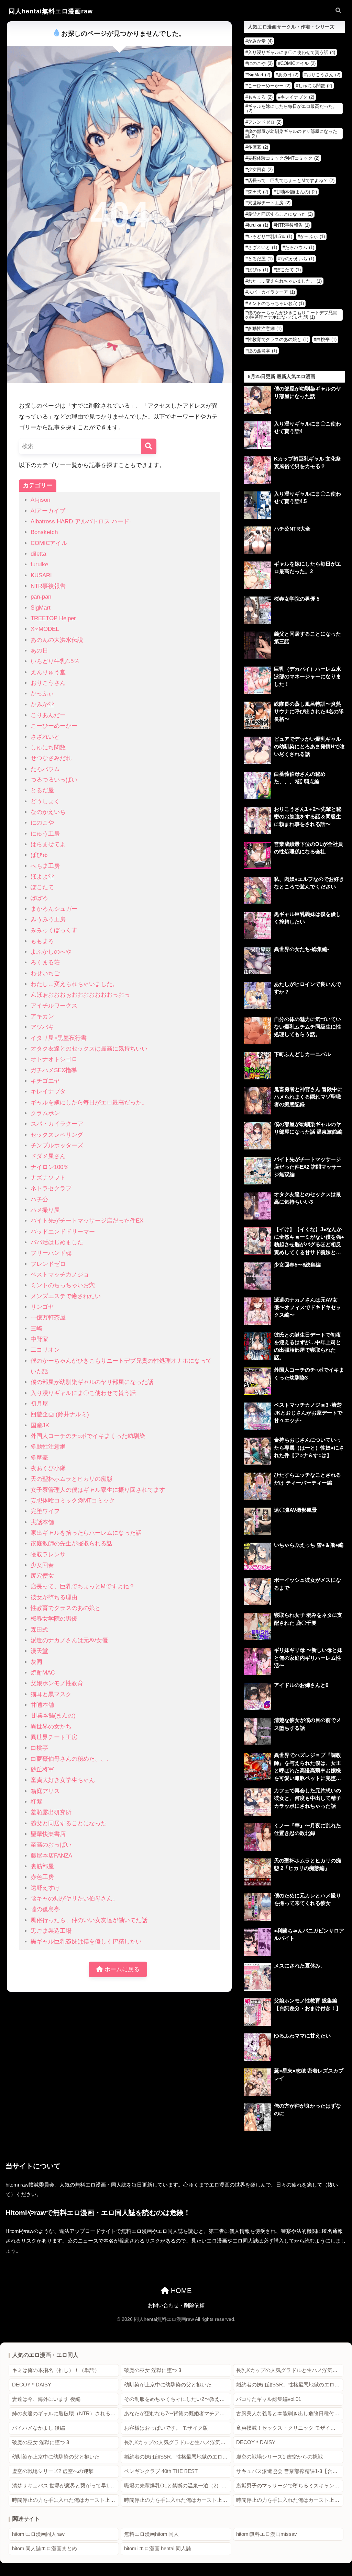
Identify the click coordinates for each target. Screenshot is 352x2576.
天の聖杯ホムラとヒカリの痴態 (71, 1479)
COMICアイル (49, 543)
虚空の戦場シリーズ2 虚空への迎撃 (53, 2471)
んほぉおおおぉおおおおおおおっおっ (80, 995)
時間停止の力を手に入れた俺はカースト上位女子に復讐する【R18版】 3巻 (290, 2500)
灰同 (36, 1662)
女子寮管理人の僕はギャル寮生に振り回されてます (98, 1490)
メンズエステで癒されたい (66, 1296)
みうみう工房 (48, 920)
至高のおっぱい (51, 1845)
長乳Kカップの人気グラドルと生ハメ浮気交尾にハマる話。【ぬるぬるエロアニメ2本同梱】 (290, 2370)
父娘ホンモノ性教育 (57, 1683)
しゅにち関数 (48, 747)
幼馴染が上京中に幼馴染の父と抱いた (168, 2385)
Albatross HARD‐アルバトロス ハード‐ (81, 521)
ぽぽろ (39, 898)
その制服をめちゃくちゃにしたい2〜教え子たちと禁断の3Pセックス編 (178, 2399)
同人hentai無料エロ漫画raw (51, 11)
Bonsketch (44, 532)
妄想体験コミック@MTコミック (73, 1501)
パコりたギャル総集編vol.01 (269, 2399)
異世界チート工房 (54, 1737)
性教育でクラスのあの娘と (66, 1608)
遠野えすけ (45, 1888)
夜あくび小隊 (48, 1468)
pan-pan (41, 597)
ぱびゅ (39, 855)
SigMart (41, 608)
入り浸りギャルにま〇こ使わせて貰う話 (83, 1393)
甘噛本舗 (42, 1705)
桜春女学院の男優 (54, 1619)
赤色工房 (42, 1877)
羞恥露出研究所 (51, 1812)
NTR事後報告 (48, 586)
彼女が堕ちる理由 (54, 1597)
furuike (39, 564)
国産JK (40, 1425)
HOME (180, 2291)
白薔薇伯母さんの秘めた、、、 (71, 1759)
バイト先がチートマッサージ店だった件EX (87, 1221)
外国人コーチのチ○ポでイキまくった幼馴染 (88, 1436)
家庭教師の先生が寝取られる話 (71, 1544)
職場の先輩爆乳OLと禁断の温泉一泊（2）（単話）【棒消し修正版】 (178, 2486)
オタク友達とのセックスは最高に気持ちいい (89, 1049)
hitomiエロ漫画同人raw (38, 2534)
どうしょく (45, 801)
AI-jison (40, 500)
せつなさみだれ (51, 758)
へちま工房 (45, 866)
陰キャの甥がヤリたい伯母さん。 (74, 1899)
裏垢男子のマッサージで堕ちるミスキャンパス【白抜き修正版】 (290, 2486)
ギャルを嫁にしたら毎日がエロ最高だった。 (89, 1103)
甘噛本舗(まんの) (53, 1716)
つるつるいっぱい (54, 780)
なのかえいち (48, 812)
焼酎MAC (43, 1673)
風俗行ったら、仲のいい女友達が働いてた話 (89, 1920)
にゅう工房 (45, 834)
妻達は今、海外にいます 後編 (46, 2399)
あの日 (39, 651)
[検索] (149, 446)
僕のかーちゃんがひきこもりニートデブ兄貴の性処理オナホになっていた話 (291, 315)
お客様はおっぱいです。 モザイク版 (166, 2428)
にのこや (42, 823)
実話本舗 (42, 1522)
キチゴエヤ (45, 1081)
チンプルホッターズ (57, 1145)
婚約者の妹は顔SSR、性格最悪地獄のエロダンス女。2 (290, 2385)
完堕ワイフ (45, 1511)
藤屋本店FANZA (51, 1856)
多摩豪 (39, 1458)
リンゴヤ (42, 1307)
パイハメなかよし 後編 (38, 2428)
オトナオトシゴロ (54, 1059)
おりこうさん (48, 683)
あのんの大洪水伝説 (57, 640)
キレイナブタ (48, 1092)
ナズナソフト (48, 1178)
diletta (38, 554)
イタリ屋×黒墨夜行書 (59, 1038)
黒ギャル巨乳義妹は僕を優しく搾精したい (86, 1942)
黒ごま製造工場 (51, 1931)
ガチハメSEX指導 (54, 1070)
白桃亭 (39, 1748)
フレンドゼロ (48, 1264)
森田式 (39, 1630)
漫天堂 (39, 1651)
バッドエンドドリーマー (63, 1232)
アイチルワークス (54, 1006)
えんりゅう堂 (48, 672)
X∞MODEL (45, 629)
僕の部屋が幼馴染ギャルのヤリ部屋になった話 (92, 1382)
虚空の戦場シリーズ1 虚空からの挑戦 (279, 2457)
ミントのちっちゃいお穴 (63, 1285)
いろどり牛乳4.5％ (55, 661)
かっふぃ (42, 694)
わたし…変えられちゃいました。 (74, 984)
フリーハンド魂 (51, 1253)
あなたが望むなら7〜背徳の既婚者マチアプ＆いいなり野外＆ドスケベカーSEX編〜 (178, 2414)
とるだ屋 (42, 790)
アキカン (42, 1016)
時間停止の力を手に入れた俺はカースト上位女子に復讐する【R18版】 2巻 (178, 2500)
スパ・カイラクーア (57, 1124)
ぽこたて (42, 887)
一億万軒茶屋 (48, 1318)
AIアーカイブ (48, 511)
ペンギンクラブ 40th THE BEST (161, 2471)
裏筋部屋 (42, 1866)
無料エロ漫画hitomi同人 (151, 2534)
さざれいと (45, 737)
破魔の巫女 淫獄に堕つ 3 (153, 2370)
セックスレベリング (57, 1135)
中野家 (39, 1339)
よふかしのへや (51, 952)
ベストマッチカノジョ (60, 1275)
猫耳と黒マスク (51, 1694)
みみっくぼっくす (54, 930)
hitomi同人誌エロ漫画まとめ (45, 2549)
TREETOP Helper (53, 618)
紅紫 (36, 1802)
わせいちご (45, 973)
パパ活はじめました (57, 1242)
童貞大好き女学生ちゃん (63, 1780)
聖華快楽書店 (48, 1834)
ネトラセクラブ (51, 1188)
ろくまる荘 (45, 962)
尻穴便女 (42, 1576)
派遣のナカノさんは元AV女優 (69, 1640)
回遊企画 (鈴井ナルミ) (60, 1414)
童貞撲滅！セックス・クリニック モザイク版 (288, 2428)
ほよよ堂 (42, 877)
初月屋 (39, 1404)
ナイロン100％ (50, 1167)
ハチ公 (39, 1199)
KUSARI (41, 575)
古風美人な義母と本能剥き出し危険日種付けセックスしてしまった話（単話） (290, 2414)
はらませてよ (48, 844)
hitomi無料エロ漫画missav (267, 2534)
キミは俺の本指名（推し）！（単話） (56, 2370)
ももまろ (42, 941)
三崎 (36, 1329)
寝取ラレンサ (48, 1554)
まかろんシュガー (54, 909)
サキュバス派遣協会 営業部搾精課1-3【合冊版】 (290, 2471)
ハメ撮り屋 (45, 1210)
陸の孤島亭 (45, 1909)
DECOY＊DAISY (32, 2385)
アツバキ (42, 1027)
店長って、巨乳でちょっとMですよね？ (83, 1586)
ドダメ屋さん (48, 1156)
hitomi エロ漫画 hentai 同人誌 (158, 2549)
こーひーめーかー (54, 726)
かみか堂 (42, 705)
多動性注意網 (48, 1447)
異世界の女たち (51, 1727)
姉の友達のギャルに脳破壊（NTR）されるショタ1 (65, 2414)
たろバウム (45, 769)
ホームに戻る (121, 1969)
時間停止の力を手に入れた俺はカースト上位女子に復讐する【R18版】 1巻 (65, 2500)
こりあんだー (48, 715)
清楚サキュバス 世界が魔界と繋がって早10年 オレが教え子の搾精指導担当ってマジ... (65, 2486)
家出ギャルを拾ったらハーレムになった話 (86, 1533)
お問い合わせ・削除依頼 (176, 2305)
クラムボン (45, 1113)
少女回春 (42, 1565)
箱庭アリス (45, 1791)
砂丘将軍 (42, 1769)
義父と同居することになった (69, 1823)
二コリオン (45, 1350)
